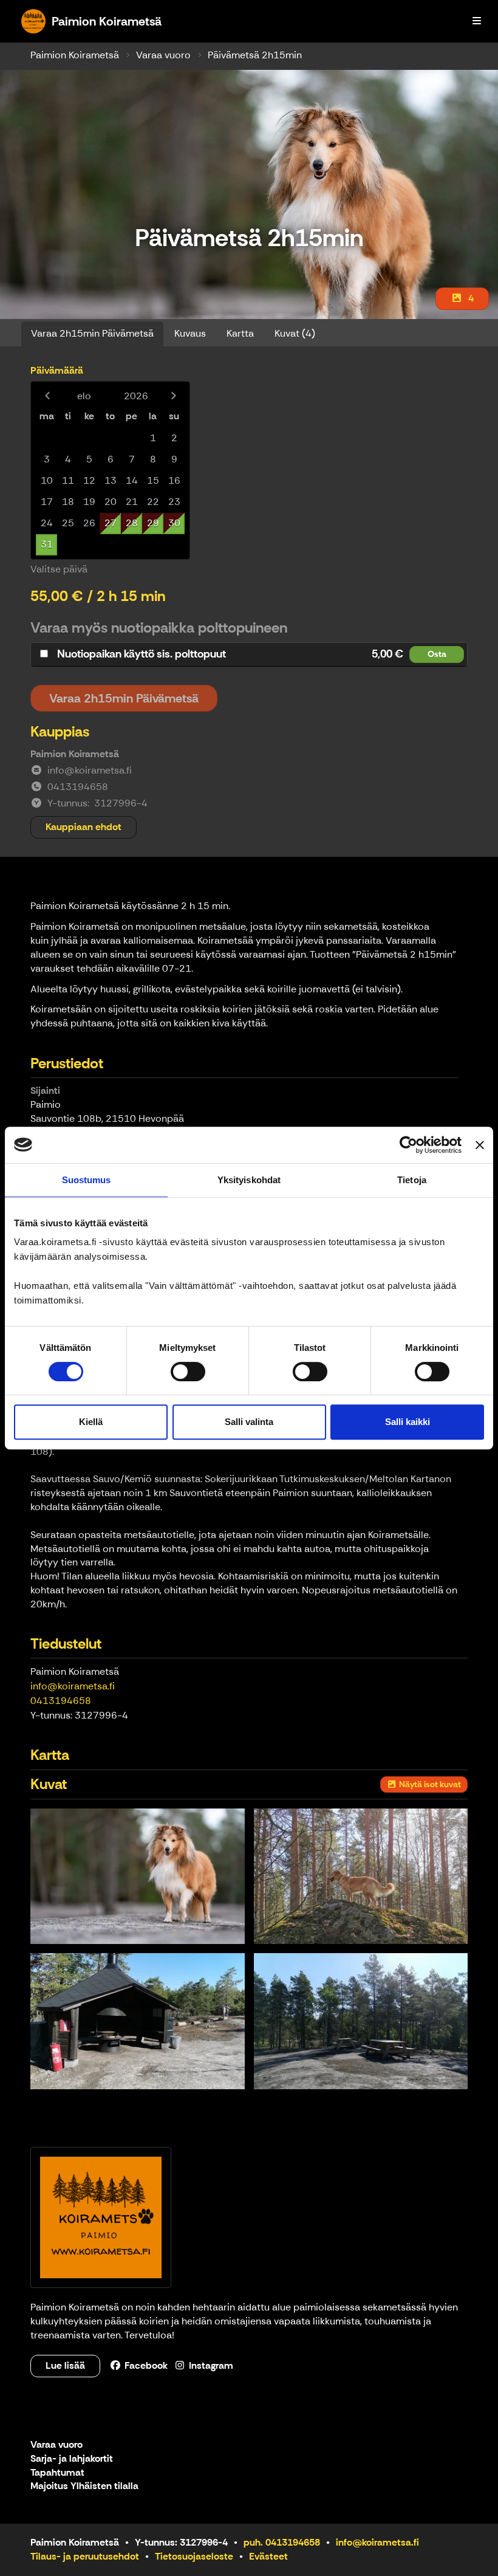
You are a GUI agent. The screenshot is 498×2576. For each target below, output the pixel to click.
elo (84, 396)
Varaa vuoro (163, 55)
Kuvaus (190, 333)
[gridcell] (46, 438)
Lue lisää (65, 2365)
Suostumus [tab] (87, 1180)
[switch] (188, 1372)
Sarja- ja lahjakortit (72, 2459)
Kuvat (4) (295, 333)
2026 (136, 396)
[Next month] (173, 396)
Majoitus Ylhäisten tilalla (84, 2486)
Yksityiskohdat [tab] (249, 1180)
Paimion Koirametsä (75, 55)
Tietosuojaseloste (194, 2556)
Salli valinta (249, 1422)
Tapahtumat (57, 2473)
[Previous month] (47, 396)
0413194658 (61, 1701)
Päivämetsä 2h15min (255, 55)
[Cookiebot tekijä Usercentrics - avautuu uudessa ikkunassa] (408, 1145)
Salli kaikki (408, 1422)
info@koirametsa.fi (73, 1686)
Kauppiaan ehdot (84, 827)
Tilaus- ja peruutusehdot (85, 2556)
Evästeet (268, 2556)
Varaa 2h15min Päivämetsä (92, 333)
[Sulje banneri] (480, 1145)
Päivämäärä (57, 370)
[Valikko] (477, 21)
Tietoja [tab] (412, 1180)
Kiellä (91, 1422)
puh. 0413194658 (282, 2542)
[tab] (249, 654)
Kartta (240, 333)
